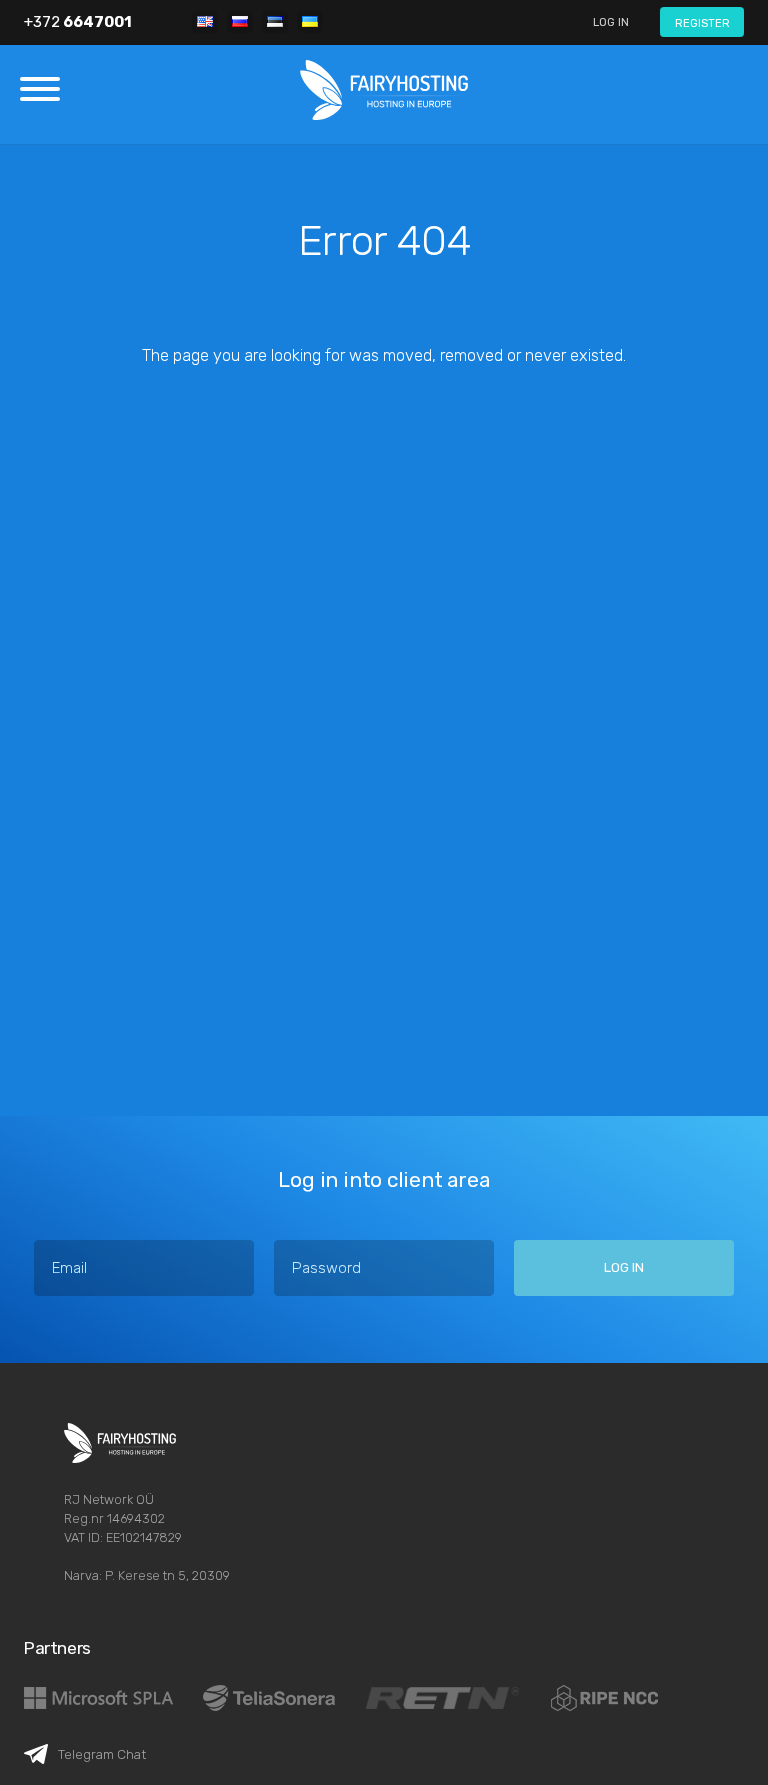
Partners (57, 1648)
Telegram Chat (102, 1754)
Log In (611, 22)
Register (702, 23)
